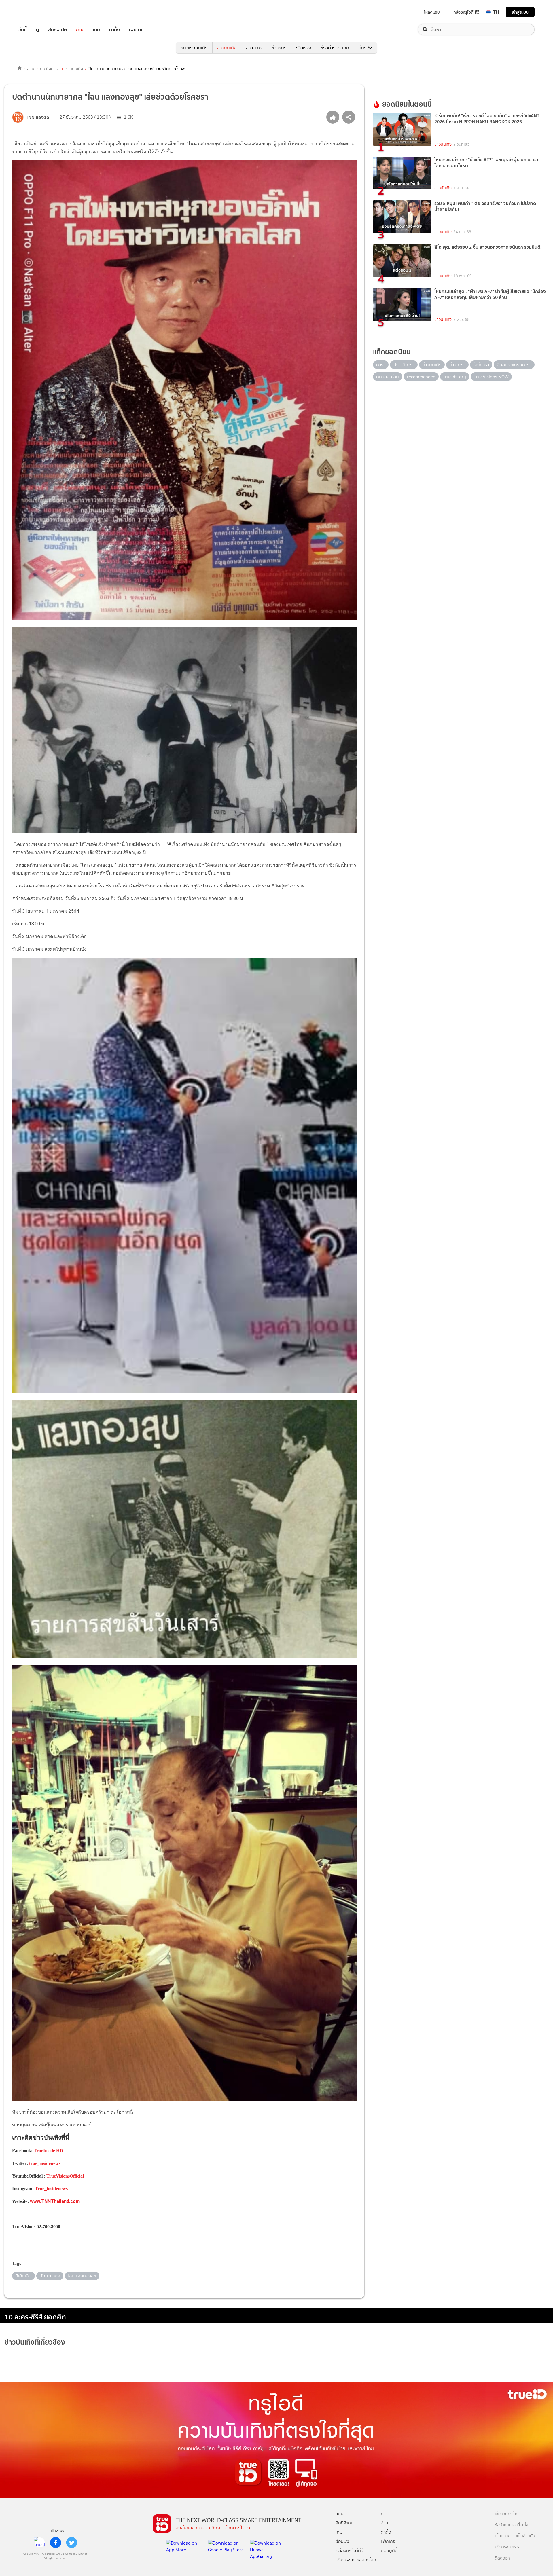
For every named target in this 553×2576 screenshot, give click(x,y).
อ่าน (80, 30)
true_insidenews (45, 2163)
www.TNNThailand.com (55, 2201)
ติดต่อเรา (502, 2558)
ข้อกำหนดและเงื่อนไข (512, 2525)
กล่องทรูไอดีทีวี (349, 2551)
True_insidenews (51, 2189)
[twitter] (72, 2543)
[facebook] (56, 2543)
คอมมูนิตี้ (389, 2551)
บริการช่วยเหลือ (508, 2547)
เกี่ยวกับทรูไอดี (507, 2514)
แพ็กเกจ (388, 2541)
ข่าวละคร (254, 48)
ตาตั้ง (114, 30)
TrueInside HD (48, 2151)
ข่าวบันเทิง (227, 48)
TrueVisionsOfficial (65, 2176)
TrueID (36, 12)
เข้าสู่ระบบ (520, 12)
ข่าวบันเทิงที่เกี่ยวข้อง (35, 2342)
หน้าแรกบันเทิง (194, 48)
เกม (96, 30)
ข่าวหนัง (279, 48)
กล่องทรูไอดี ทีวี (466, 12)
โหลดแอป (432, 12)
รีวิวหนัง (304, 48)
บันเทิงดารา (50, 69)
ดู (37, 30)
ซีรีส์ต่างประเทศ (335, 48)
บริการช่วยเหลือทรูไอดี (356, 2560)
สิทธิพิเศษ (57, 30)
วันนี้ (23, 30)
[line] (39, 2543)
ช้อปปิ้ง (342, 2541)
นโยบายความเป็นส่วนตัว (515, 2536)
